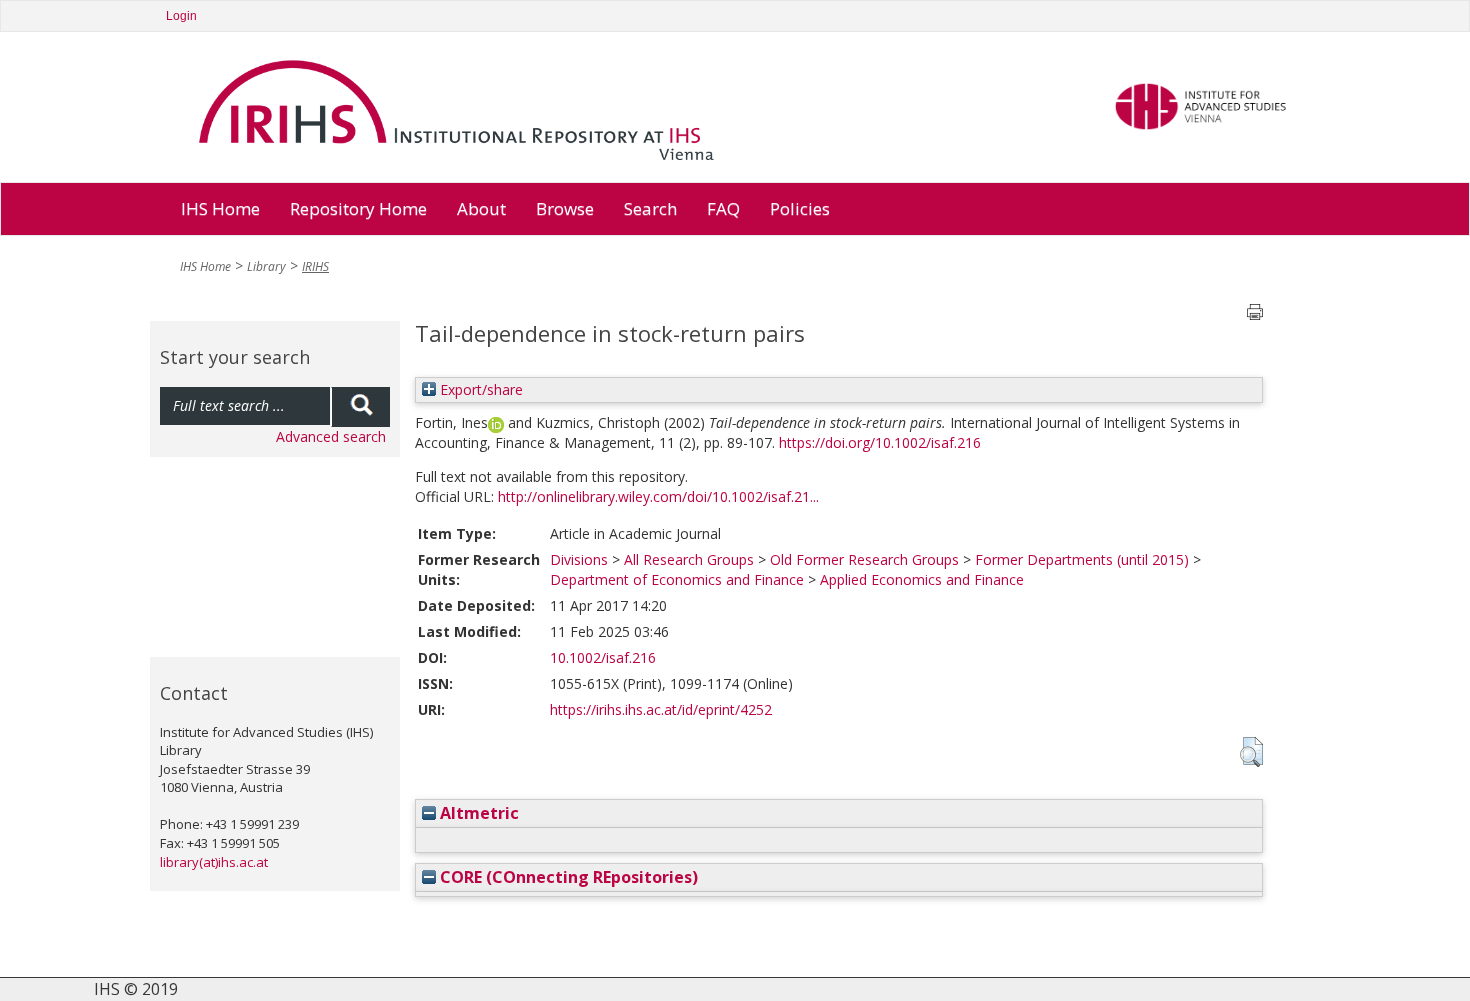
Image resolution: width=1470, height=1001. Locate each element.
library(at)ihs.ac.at (214, 862)
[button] (1251, 752)
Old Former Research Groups (864, 559)
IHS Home (220, 208)
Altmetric (477, 813)
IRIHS (315, 266)
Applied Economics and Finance (922, 579)
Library (266, 266)
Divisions (579, 559)
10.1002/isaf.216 (603, 657)
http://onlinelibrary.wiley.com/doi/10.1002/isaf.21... (658, 496)
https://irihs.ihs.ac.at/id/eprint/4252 (661, 709)
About (481, 208)
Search (650, 208)
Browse (565, 208)
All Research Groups (689, 559)
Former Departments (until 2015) (1082, 559)
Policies (800, 208)
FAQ (723, 208)
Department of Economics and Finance (677, 579)
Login (181, 16)
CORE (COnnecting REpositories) (567, 877)
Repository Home (358, 208)
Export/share (479, 389)
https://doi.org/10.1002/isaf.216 (880, 442)
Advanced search (331, 436)
